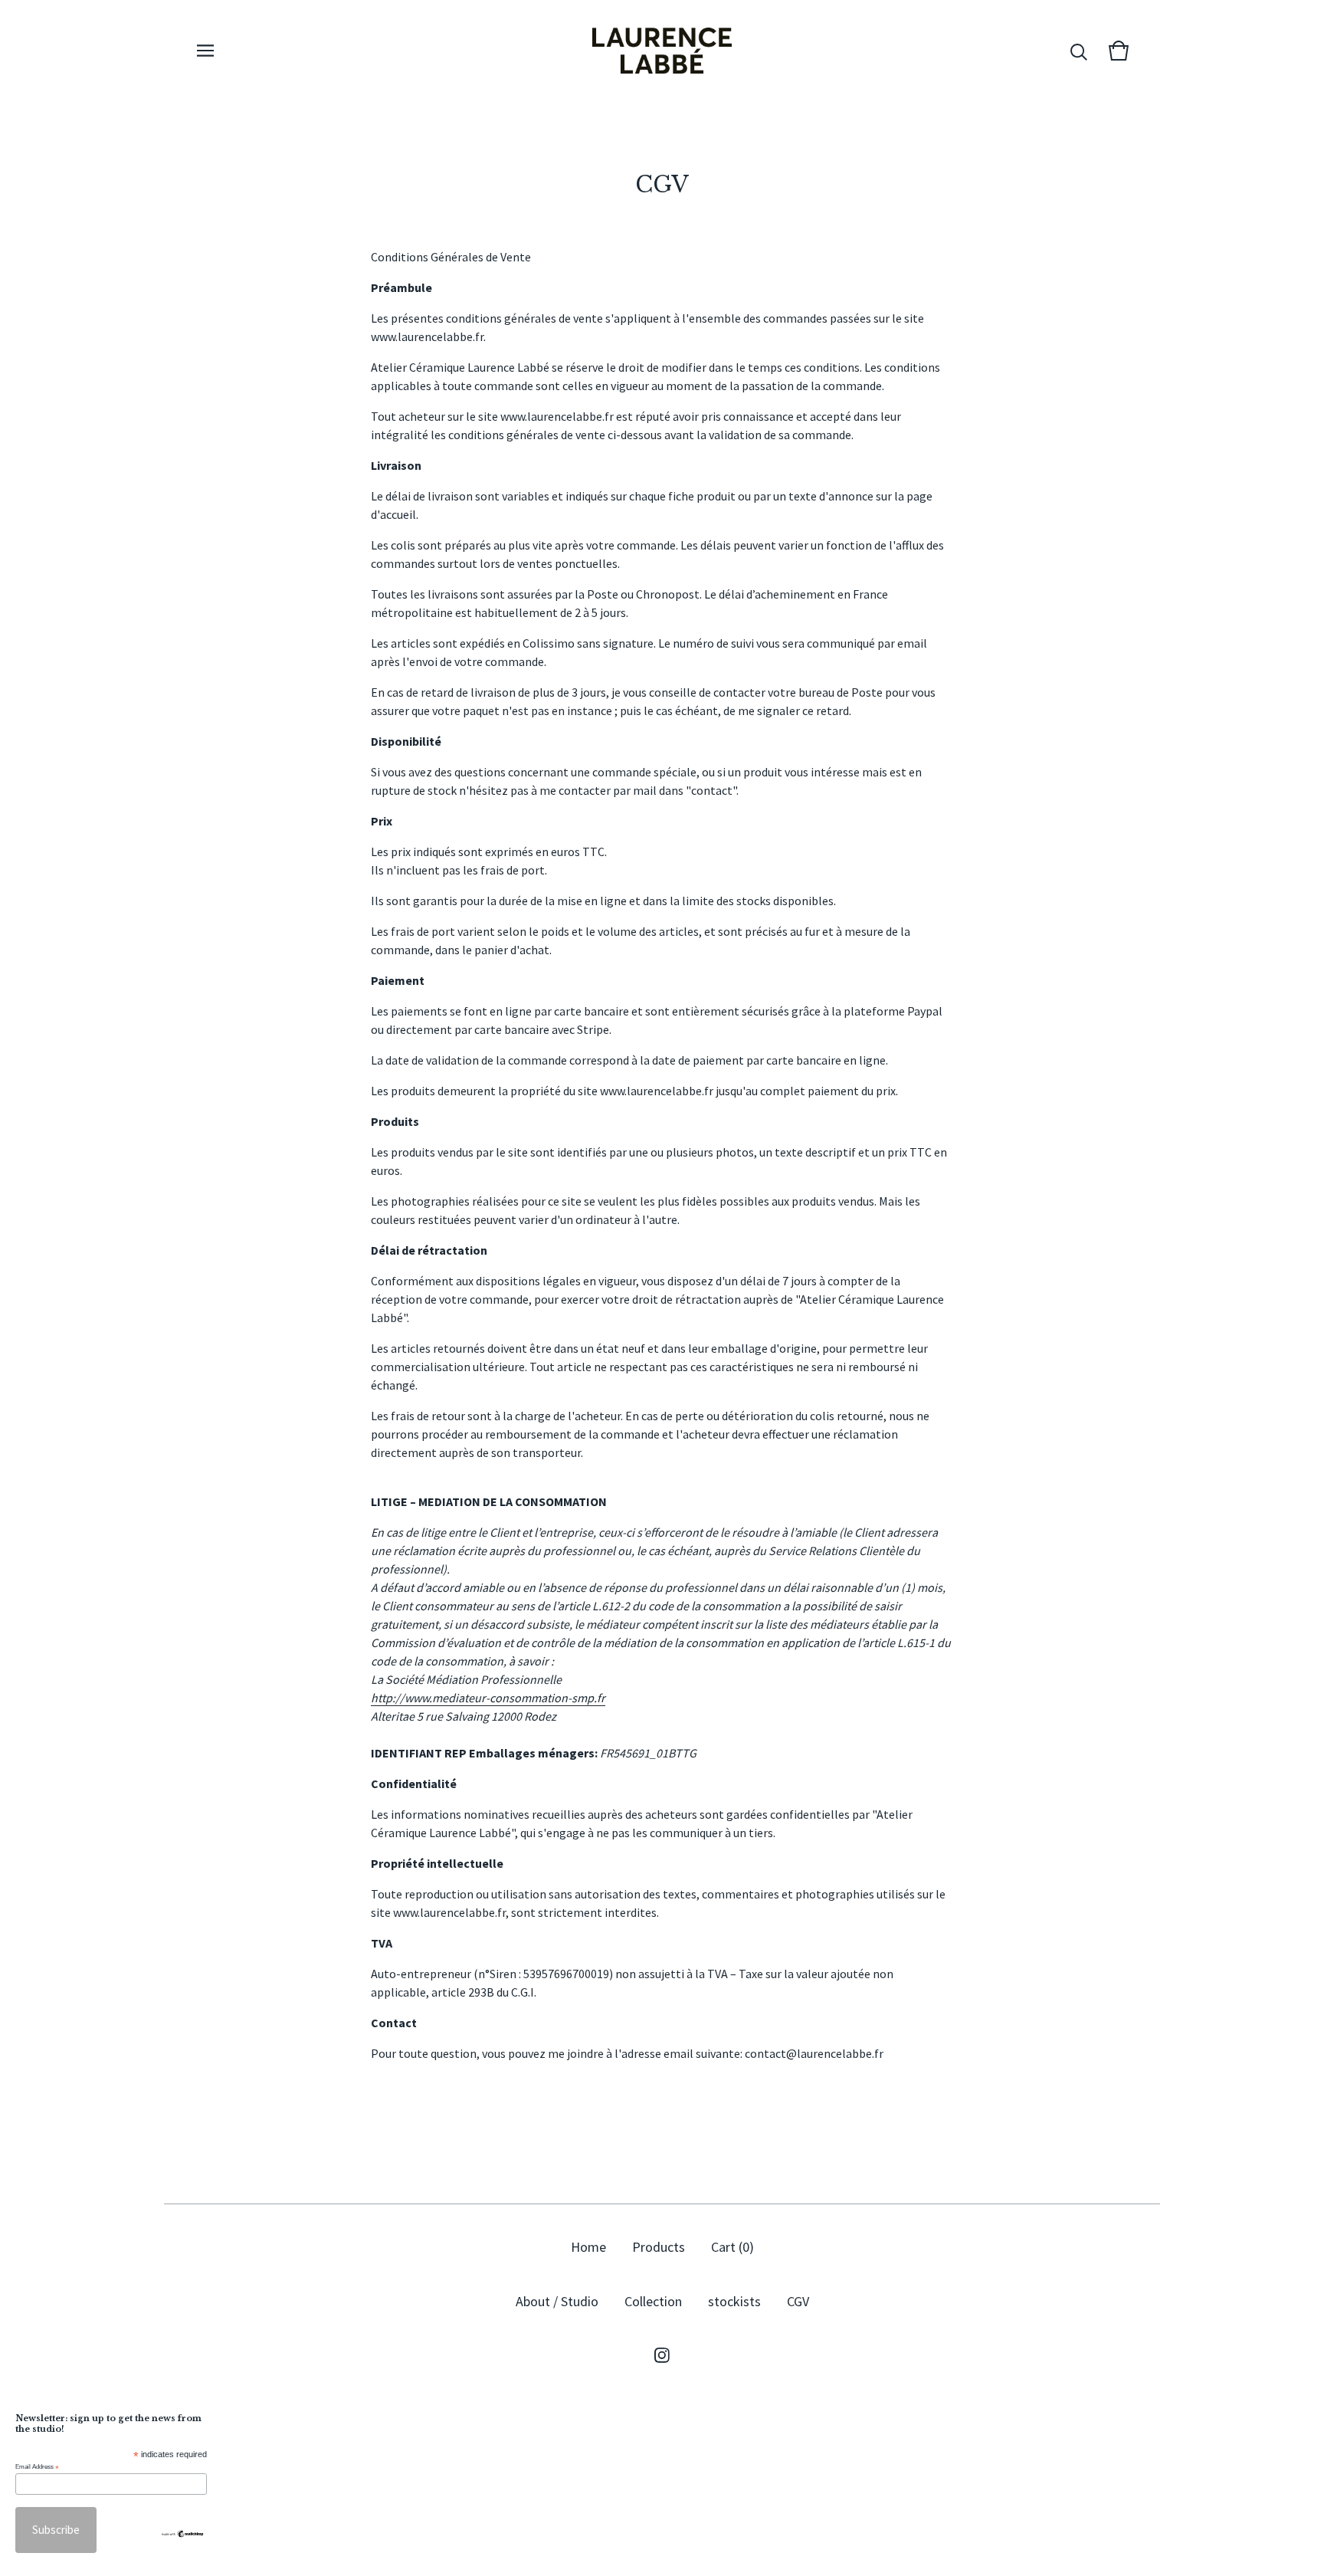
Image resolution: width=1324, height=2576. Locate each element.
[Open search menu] (1079, 51)
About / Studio (557, 2301)
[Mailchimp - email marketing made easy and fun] (182, 2534)
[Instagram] (662, 2355)
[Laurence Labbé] (662, 51)
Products (659, 2247)
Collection (653, 2301)
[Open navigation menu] (205, 51)
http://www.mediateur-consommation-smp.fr (488, 1698)
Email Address (37, 2467)
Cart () (732, 2247)
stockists (734, 2301)
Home (588, 2247)
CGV (798, 2301)
